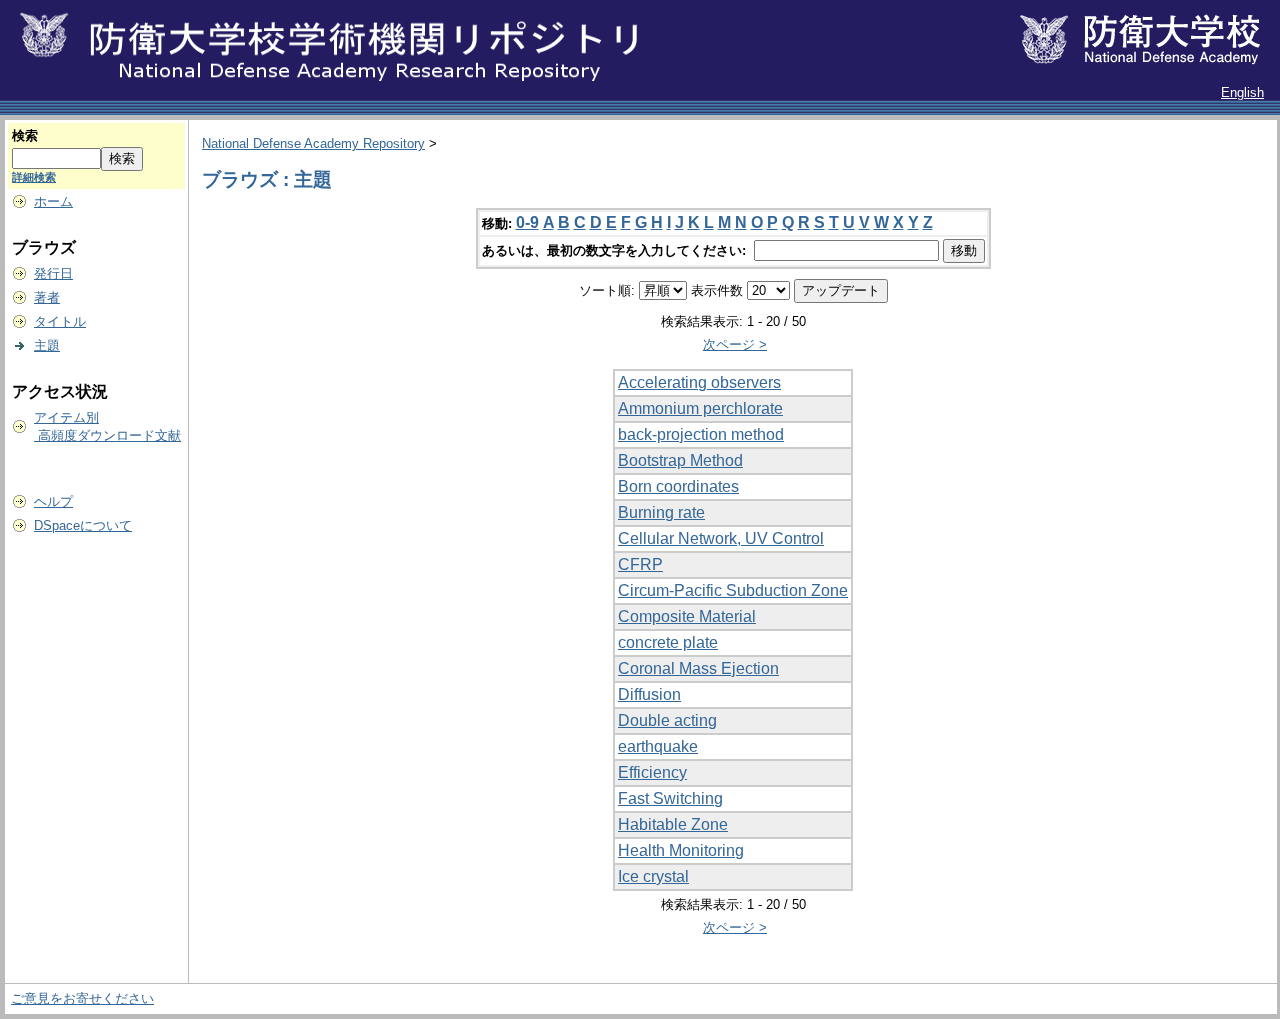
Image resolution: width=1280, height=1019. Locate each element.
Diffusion (649, 694)
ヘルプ (53, 501)
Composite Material (687, 616)
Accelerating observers (699, 382)
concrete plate (668, 642)
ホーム (53, 201)
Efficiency (652, 772)
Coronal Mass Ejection (698, 668)
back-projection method (701, 434)
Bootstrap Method (680, 460)
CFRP (640, 564)
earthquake (658, 746)
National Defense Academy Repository (313, 143)
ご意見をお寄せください (82, 998)
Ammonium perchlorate (700, 408)
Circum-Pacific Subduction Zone (733, 590)
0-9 (527, 222)
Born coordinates (678, 486)
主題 (47, 345)
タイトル (60, 321)
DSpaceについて (83, 525)
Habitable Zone (673, 824)
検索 (25, 135)
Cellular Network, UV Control (721, 538)
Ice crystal (653, 876)
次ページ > (735, 344)
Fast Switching (670, 798)
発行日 (53, 273)
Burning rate (661, 512)
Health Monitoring (681, 850)
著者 (47, 297)
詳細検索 (34, 177)
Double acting (667, 720)
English (1242, 92)
